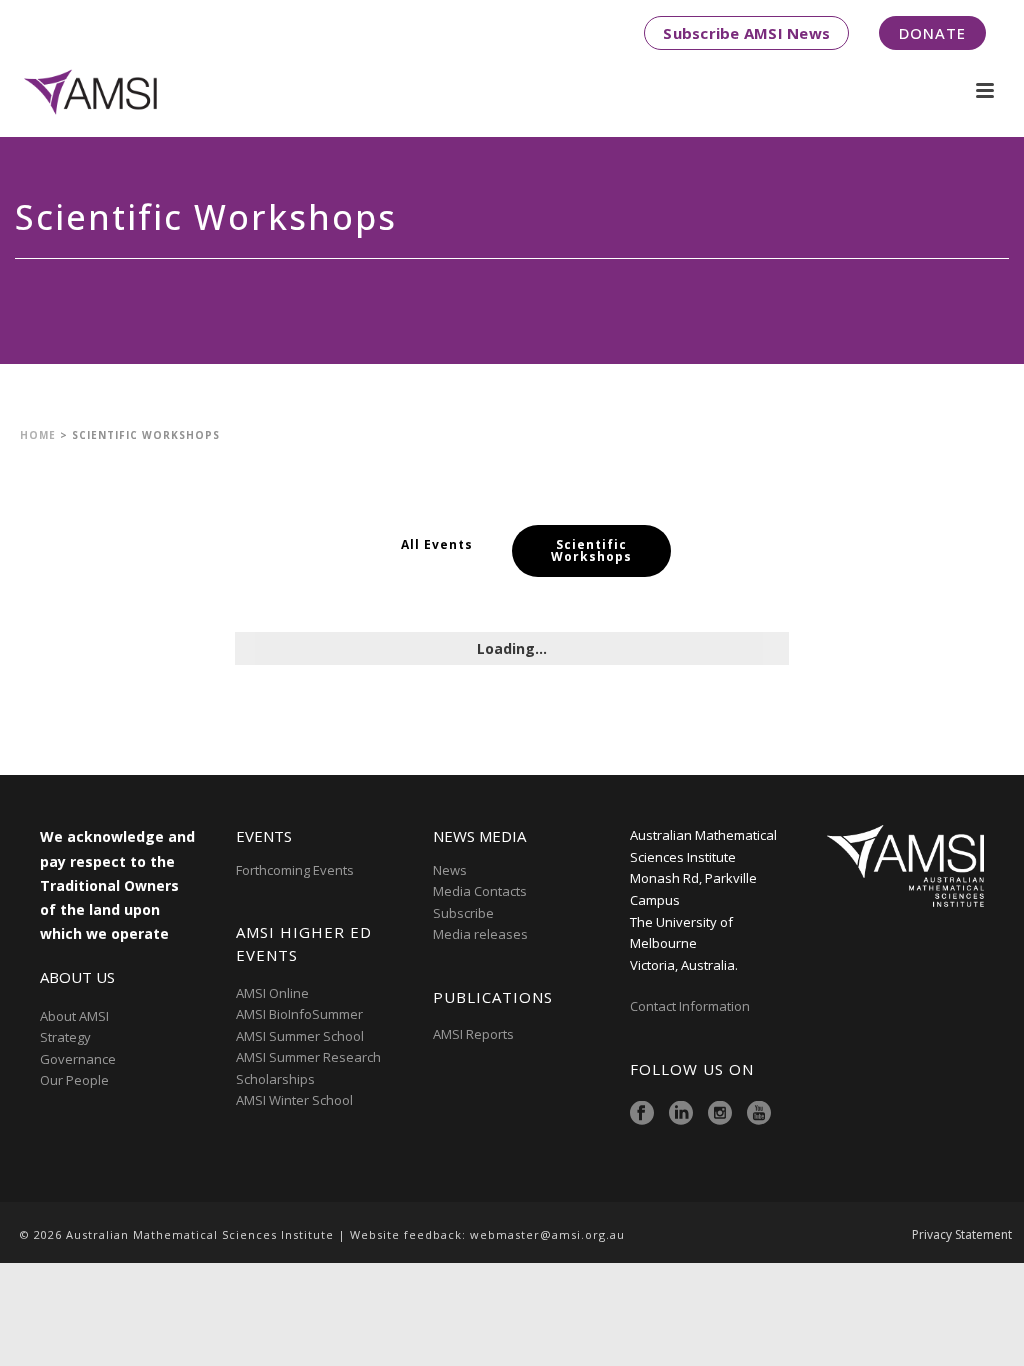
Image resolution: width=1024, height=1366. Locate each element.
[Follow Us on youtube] (759, 1114)
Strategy (65, 1037)
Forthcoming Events (295, 870)
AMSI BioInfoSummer (299, 1014)
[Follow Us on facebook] (642, 1114)
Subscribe (463, 913)
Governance (78, 1059)
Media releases (480, 934)
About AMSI (74, 1016)
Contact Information (691, 1006)
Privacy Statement (962, 1235)
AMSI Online (272, 993)
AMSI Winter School (294, 1100)
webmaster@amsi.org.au (547, 1234)
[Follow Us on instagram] (720, 1114)
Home (38, 435)
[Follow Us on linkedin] (681, 1114)
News (450, 870)
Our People (74, 1080)
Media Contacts (480, 891)
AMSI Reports (473, 1034)
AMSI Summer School (300, 1036)
